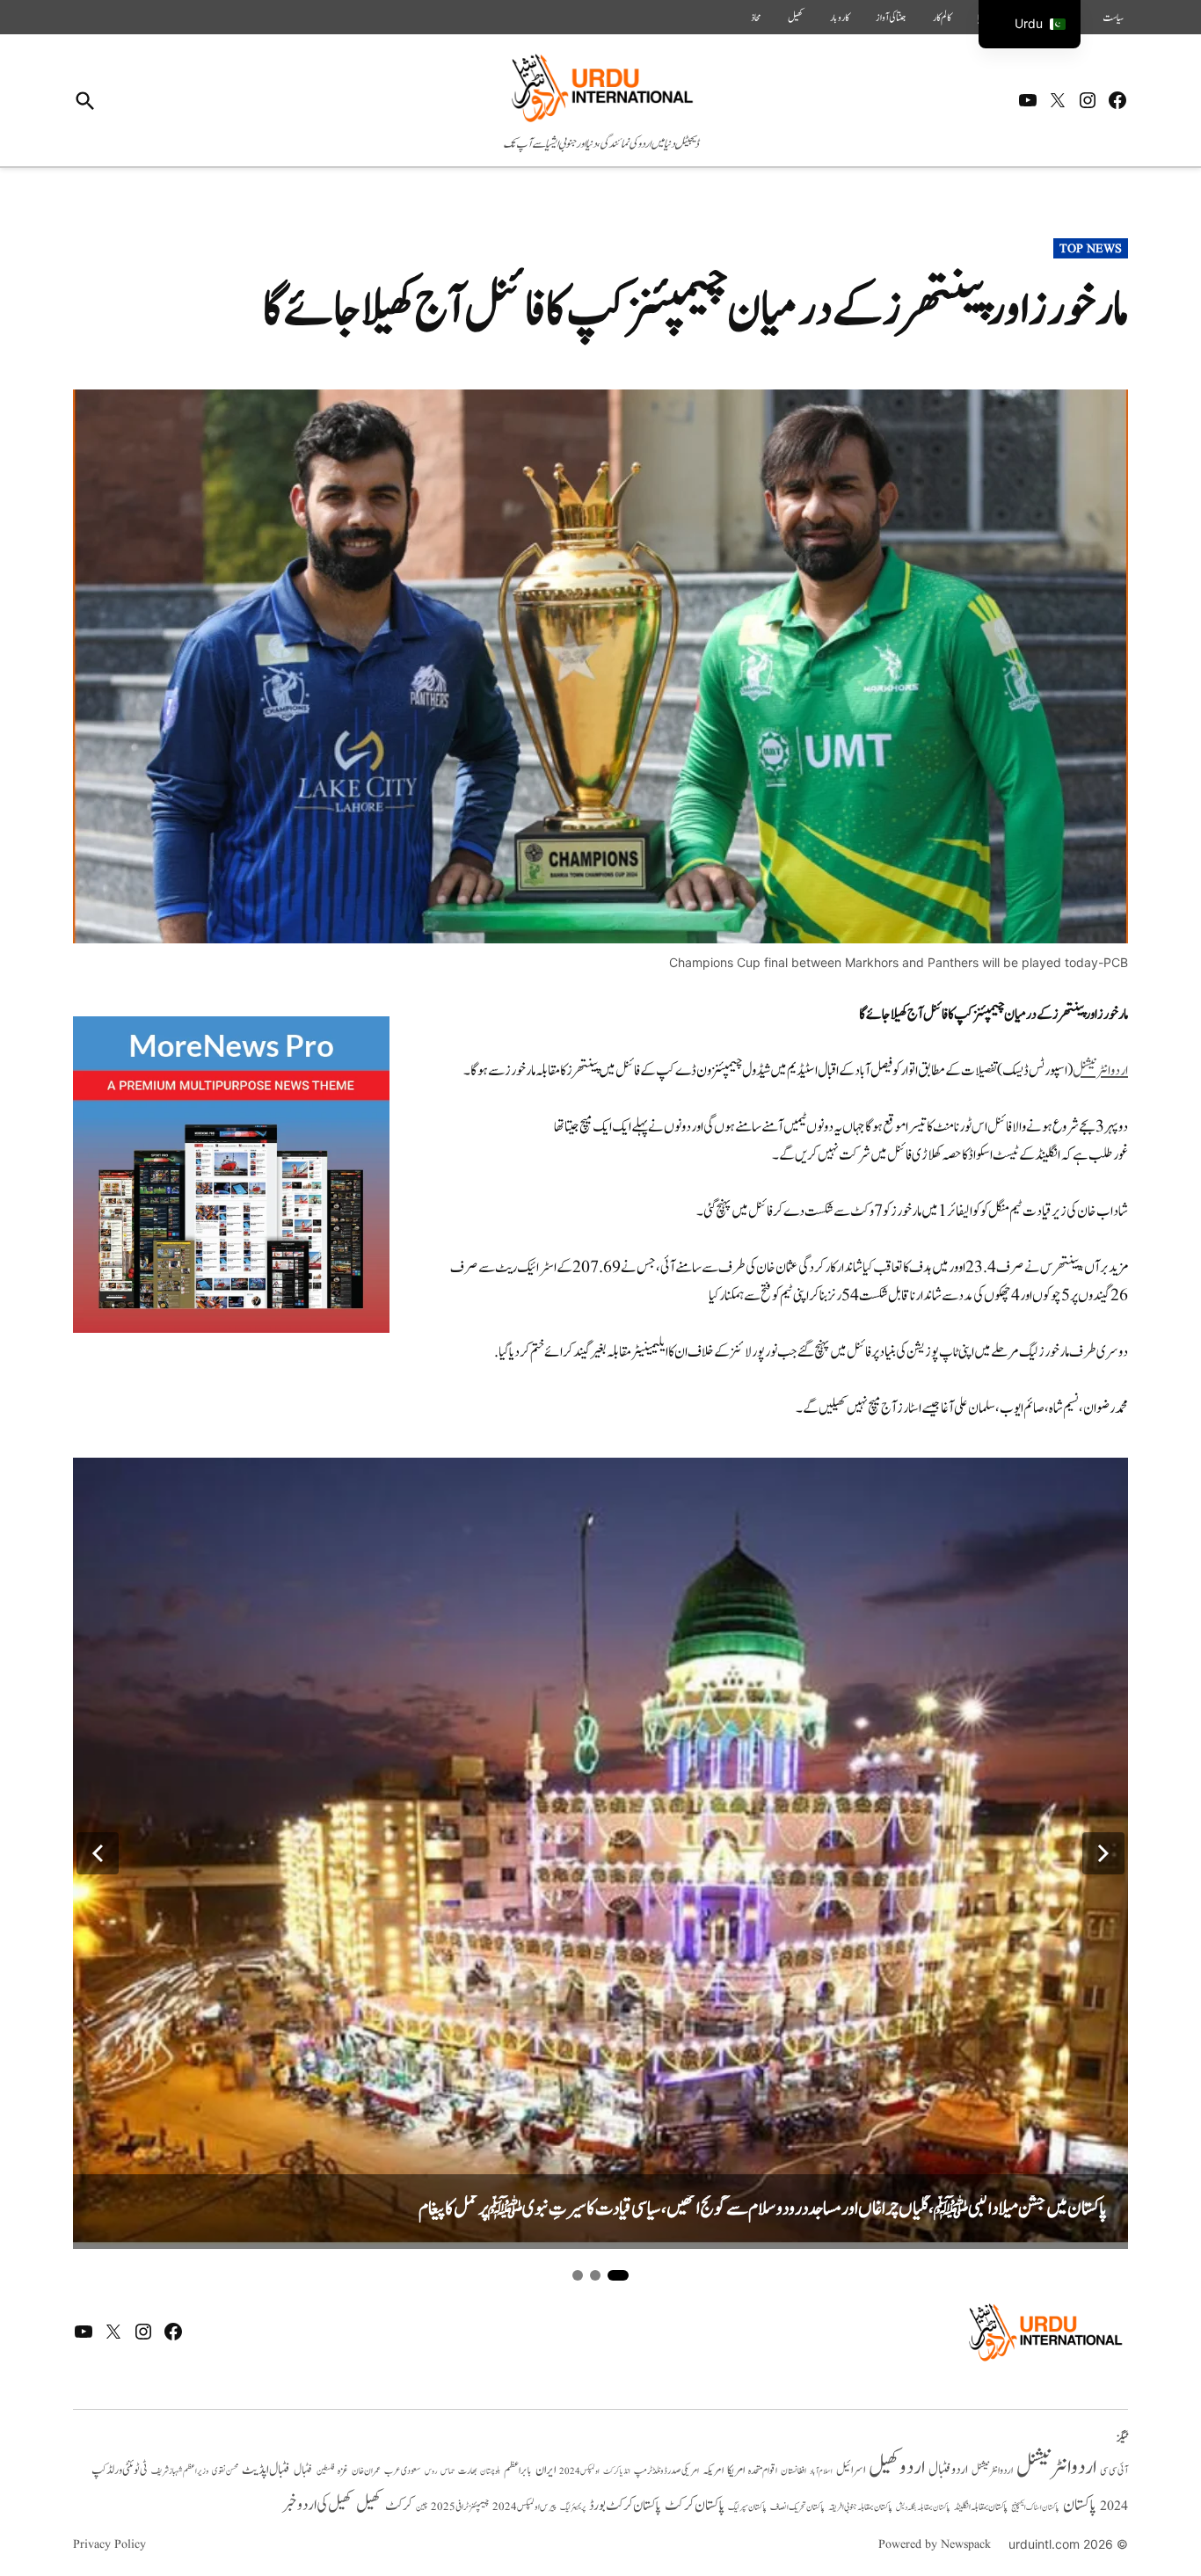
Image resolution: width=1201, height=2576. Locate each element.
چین (422, 2507)
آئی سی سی (1114, 2470)
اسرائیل (851, 2470)
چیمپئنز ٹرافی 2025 (460, 2507)
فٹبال (303, 2470)
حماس (448, 2471)
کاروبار (840, 18)
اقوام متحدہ (763, 2470)
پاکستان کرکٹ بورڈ (625, 2506)
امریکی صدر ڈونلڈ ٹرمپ (666, 2471)
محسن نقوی (225, 2471)
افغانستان (793, 2471)
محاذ (756, 18)
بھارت (467, 2471)
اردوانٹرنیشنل (1100, 1071)
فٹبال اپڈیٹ (266, 2470)
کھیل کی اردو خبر (317, 2505)
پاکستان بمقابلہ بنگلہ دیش (923, 2507)
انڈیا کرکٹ (617, 2471)
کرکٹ (399, 2506)
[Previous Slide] (98, 1853)
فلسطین (325, 2471)
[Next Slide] (1103, 1853)
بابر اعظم (518, 2470)
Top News (1091, 249)
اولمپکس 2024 (579, 2471)
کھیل (796, 18)
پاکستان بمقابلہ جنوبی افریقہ (860, 2507)
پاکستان (1080, 2505)
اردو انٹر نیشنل (992, 2471)
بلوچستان (490, 2472)
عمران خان (366, 2471)
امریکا (736, 2470)
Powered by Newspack (935, 2544)
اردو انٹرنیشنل (1056, 2467)
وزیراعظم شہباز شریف (180, 2471)
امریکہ (713, 2470)
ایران (546, 2470)
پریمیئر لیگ (573, 2507)
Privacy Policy (109, 2544)
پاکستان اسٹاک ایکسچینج (1035, 2508)
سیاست (1113, 18)
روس (431, 2471)
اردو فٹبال (948, 2470)
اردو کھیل (897, 2467)
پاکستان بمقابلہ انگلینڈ (981, 2507)
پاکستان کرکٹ (695, 2506)
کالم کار (942, 18)
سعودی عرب (403, 2471)
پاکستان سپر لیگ (747, 2507)
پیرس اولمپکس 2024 (524, 2507)
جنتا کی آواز (891, 18)
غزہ (343, 2471)
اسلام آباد (821, 2471)
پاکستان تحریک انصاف (797, 2507)
